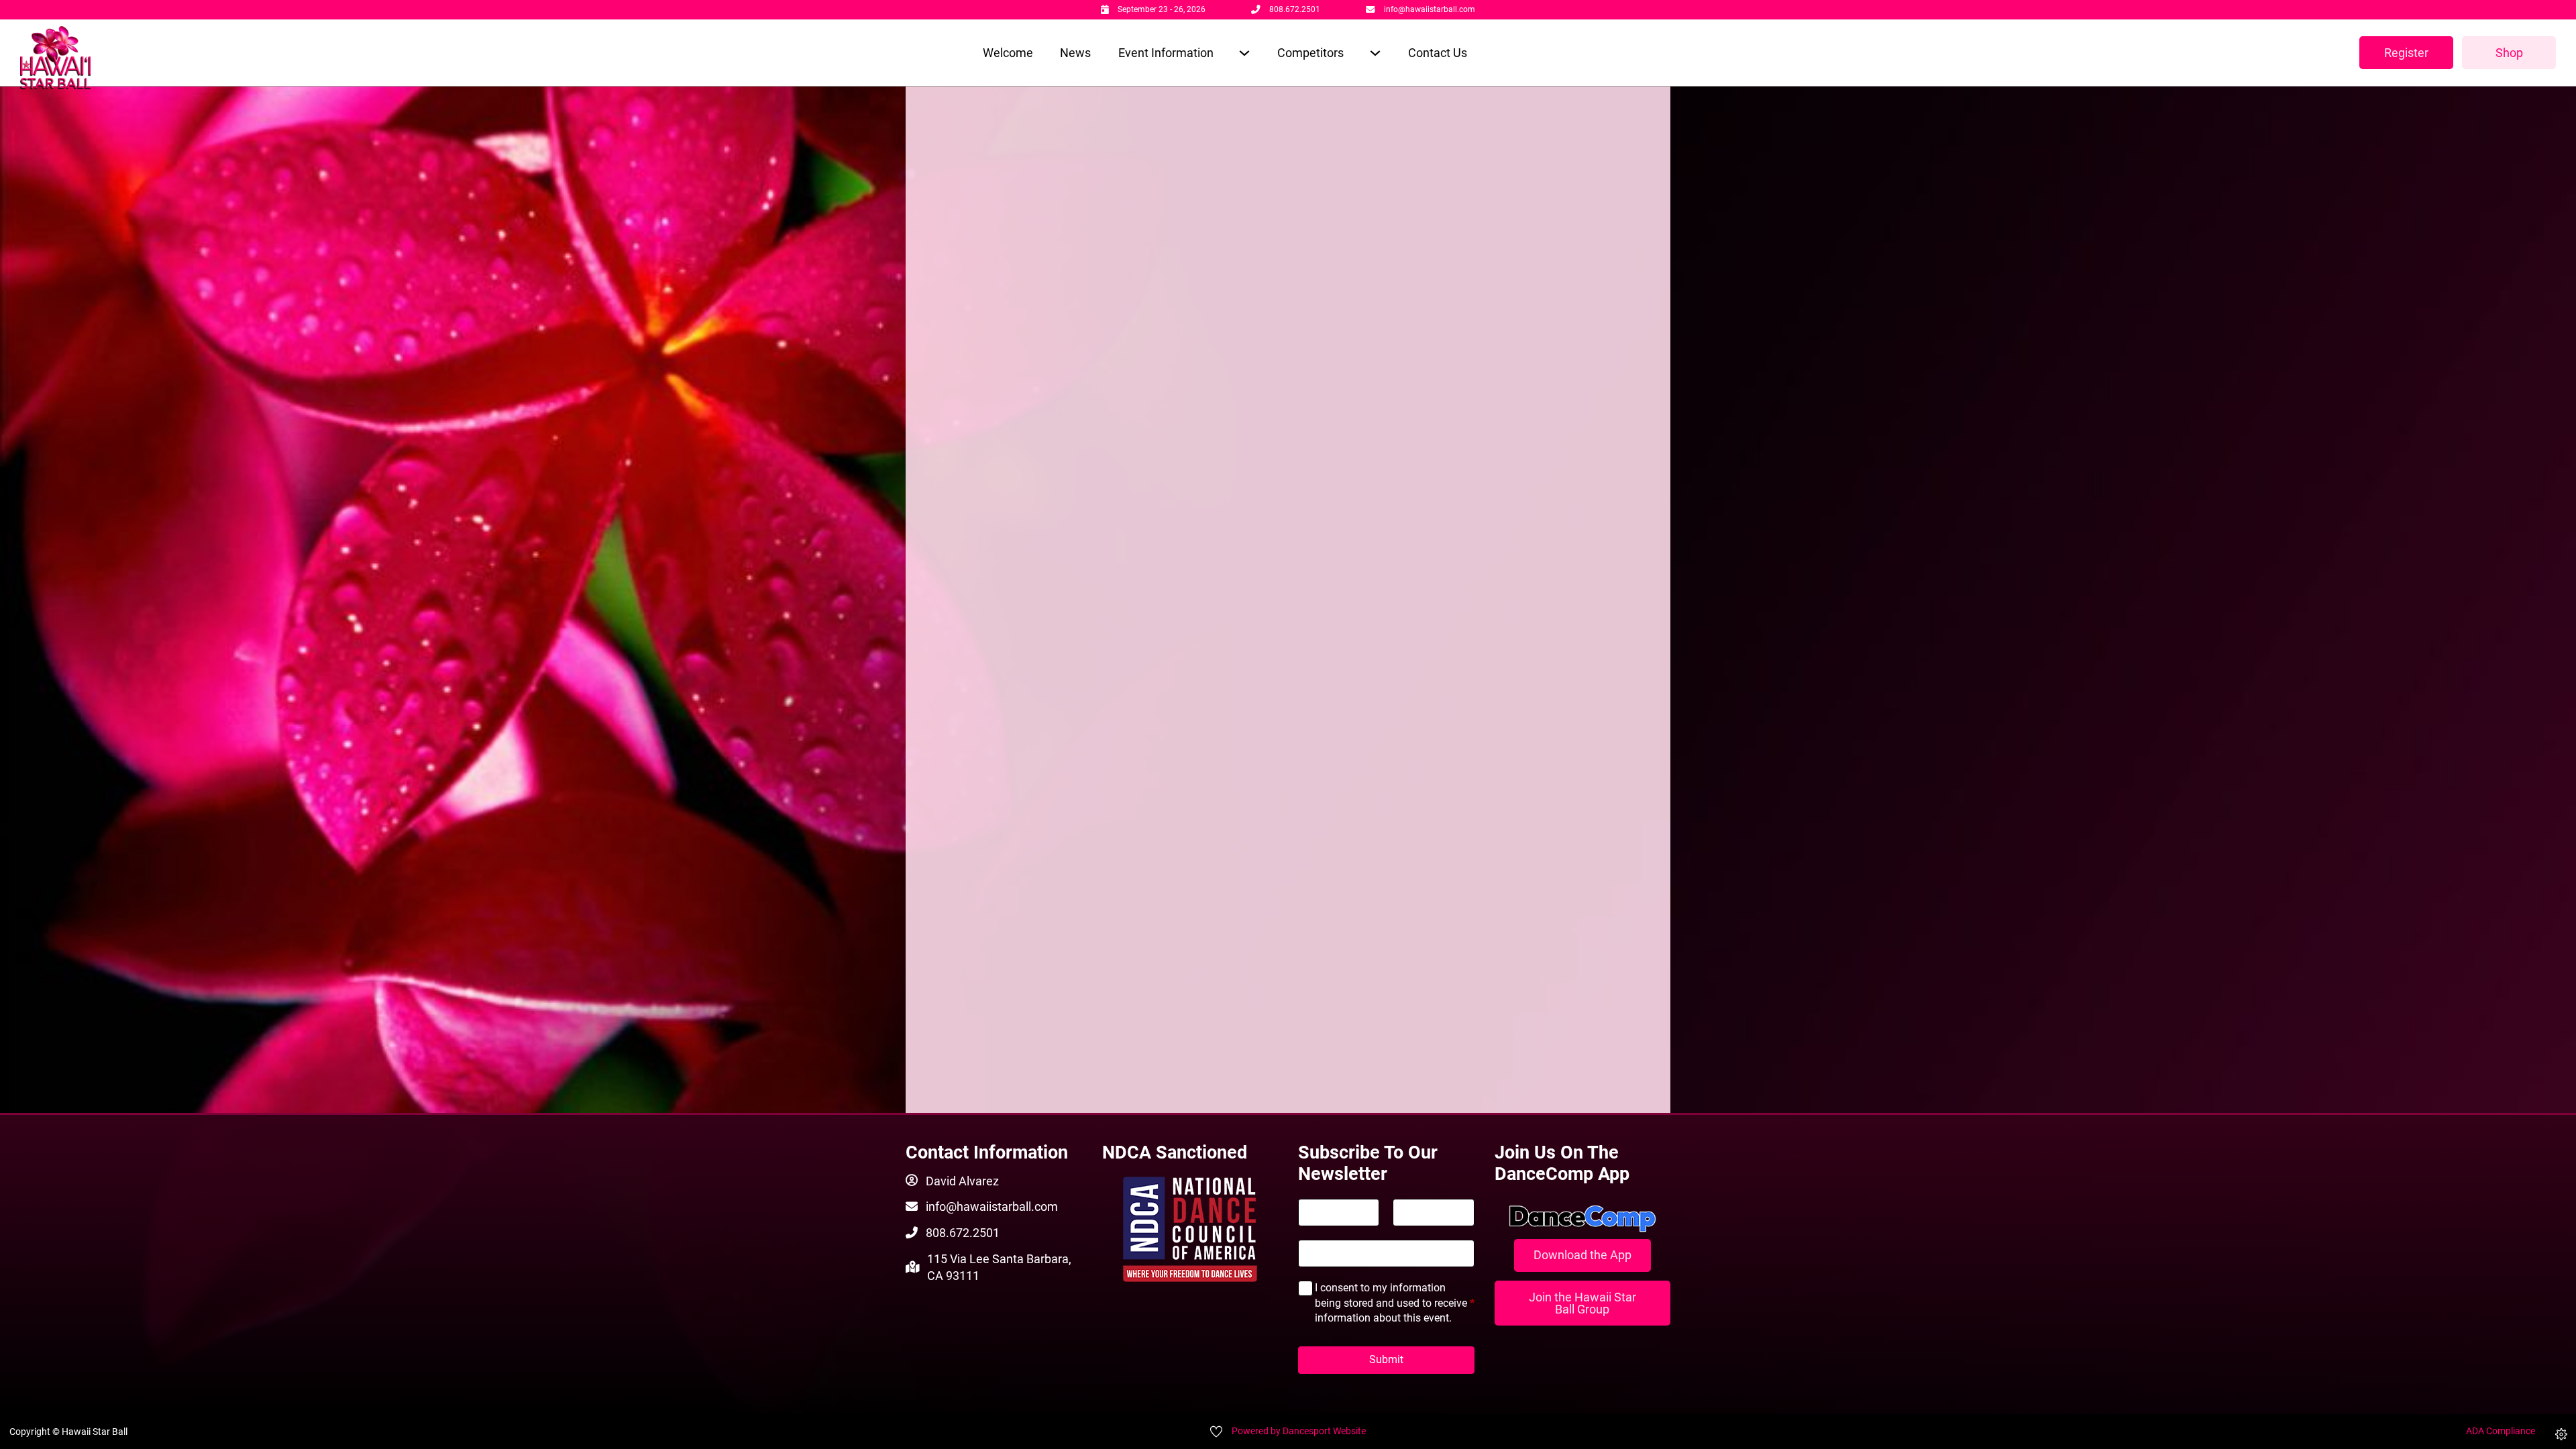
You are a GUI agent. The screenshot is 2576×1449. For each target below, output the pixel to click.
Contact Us (1438, 53)
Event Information (1166, 53)
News (1075, 53)
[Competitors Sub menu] (1375, 53)
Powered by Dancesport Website (1299, 1431)
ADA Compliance (2501, 1431)
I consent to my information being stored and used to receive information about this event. (1395, 1303)
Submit (1386, 1359)
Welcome (1008, 53)
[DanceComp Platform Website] (1583, 1219)
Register (2406, 53)
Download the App (1582, 1255)
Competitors (1310, 53)
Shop (2509, 53)
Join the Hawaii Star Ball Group (1582, 1303)
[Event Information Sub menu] (1244, 53)
